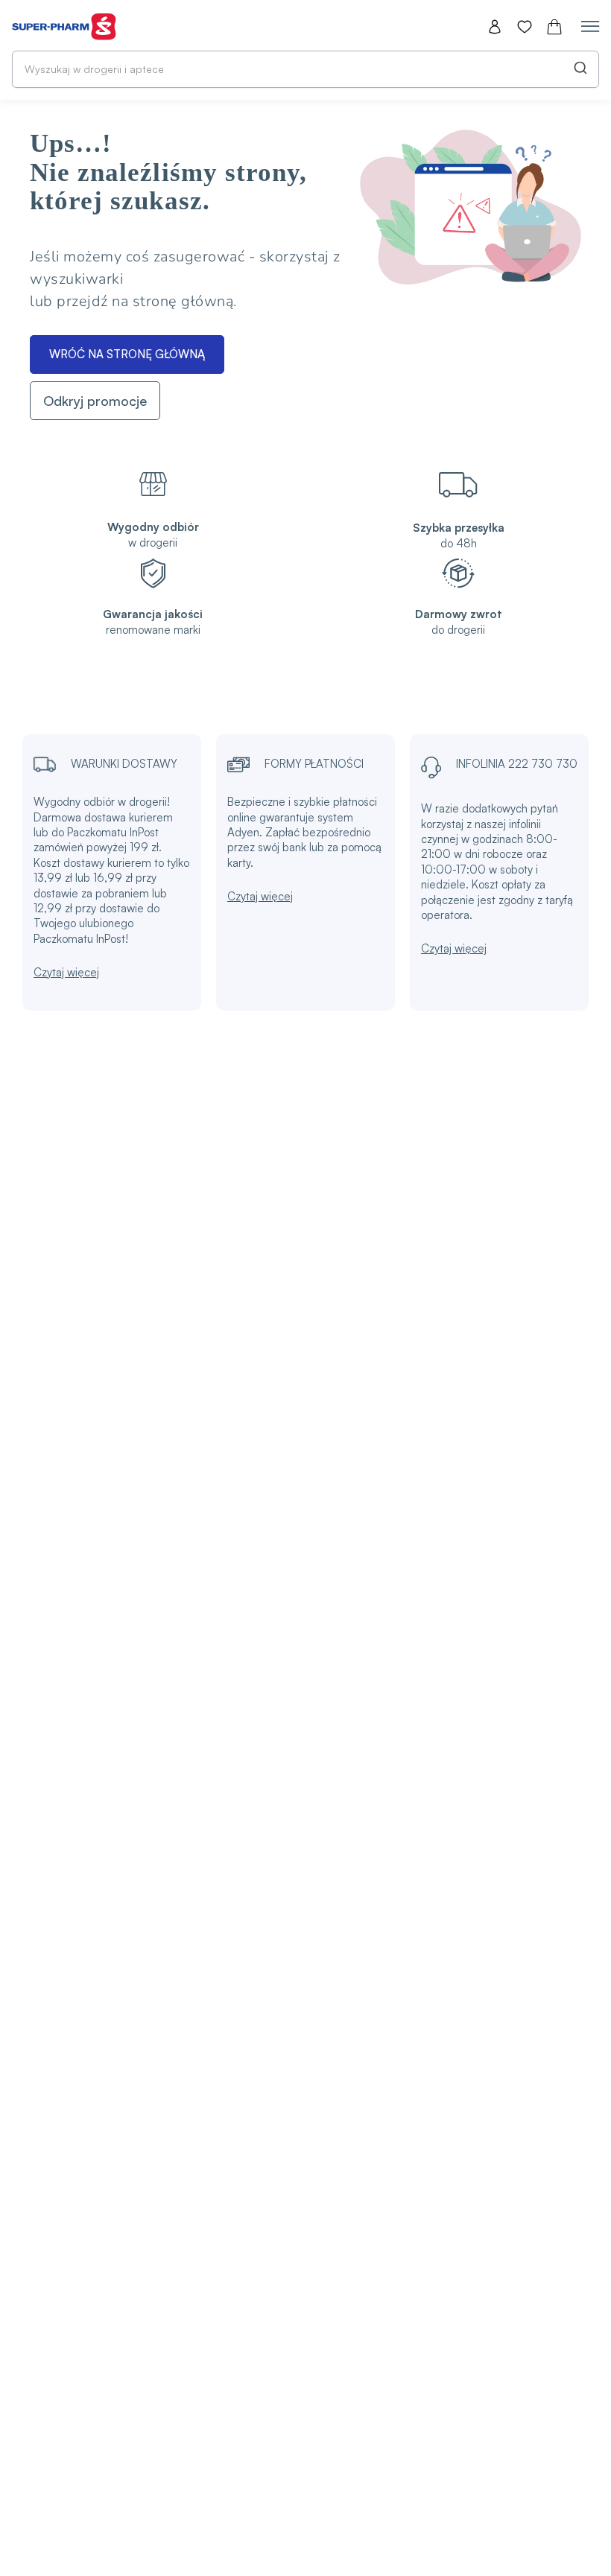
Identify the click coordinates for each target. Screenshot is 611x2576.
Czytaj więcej (66, 972)
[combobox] (305, 69)
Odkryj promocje (95, 401)
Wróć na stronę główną (127, 354)
